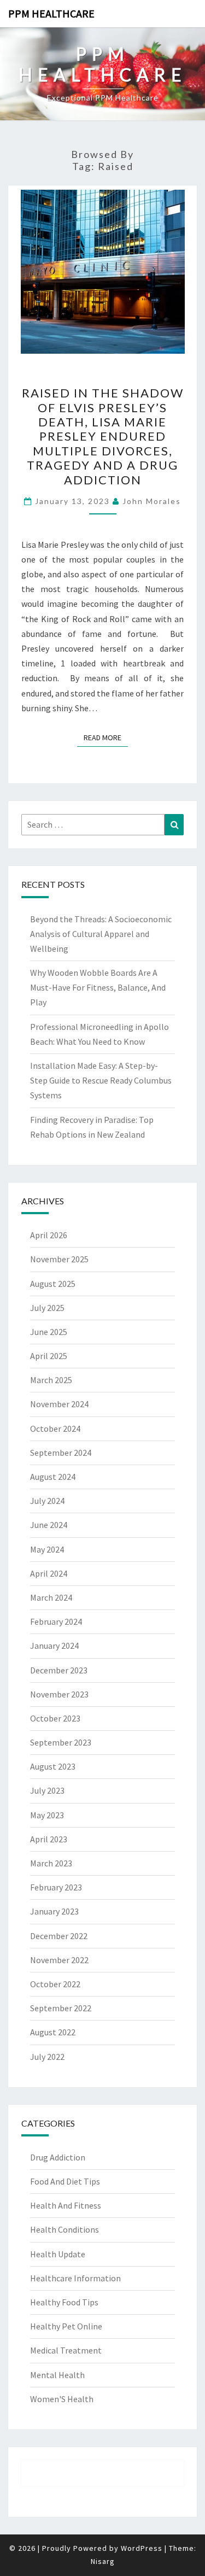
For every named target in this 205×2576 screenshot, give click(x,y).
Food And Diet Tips (65, 2181)
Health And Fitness (66, 2205)
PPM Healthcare (51, 13)
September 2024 (61, 1453)
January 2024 (54, 1646)
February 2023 (56, 1887)
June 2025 (49, 1332)
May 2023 (47, 1815)
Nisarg (103, 2561)
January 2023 (54, 1911)
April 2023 (49, 1839)
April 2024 (49, 1573)
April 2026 (49, 1235)
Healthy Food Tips (64, 2302)
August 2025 (53, 1284)
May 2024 (47, 1549)
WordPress (142, 2548)
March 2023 (51, 1863)
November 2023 (59, 1694)
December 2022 (59, 1936)
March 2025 (51, 1380)
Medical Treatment (66, 2350)
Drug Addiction (58, 2157)
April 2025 (49, 1356)
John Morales (152, 501)
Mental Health (57, 2375)
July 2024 (47, 1501)
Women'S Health (62, 2399)
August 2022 (53, 2032)
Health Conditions (65, 2229)
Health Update (58, 2254)
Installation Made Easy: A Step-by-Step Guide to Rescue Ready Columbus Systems (101, 1080)
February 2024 (56, 1621)
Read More (106, 737)
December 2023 (59, 1670)
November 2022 (59, 1960)
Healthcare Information (75, 2278)
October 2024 (55, 1428)
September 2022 (61, 2008)
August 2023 (53, 1766)
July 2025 (47, 1308)
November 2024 (59, 1404)
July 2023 (47, 1790)
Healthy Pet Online (66, 2326)
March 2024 (51, 1597)
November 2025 (59, 1259)
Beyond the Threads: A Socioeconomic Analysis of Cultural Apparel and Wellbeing (101, 934)
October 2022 (55, 1984)
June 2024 (49, 1525)
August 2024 (53, 1477)
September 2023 (61, 1742)
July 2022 (47, 2057)
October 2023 (55, 1718)
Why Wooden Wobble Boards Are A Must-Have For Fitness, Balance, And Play (98, 987)
